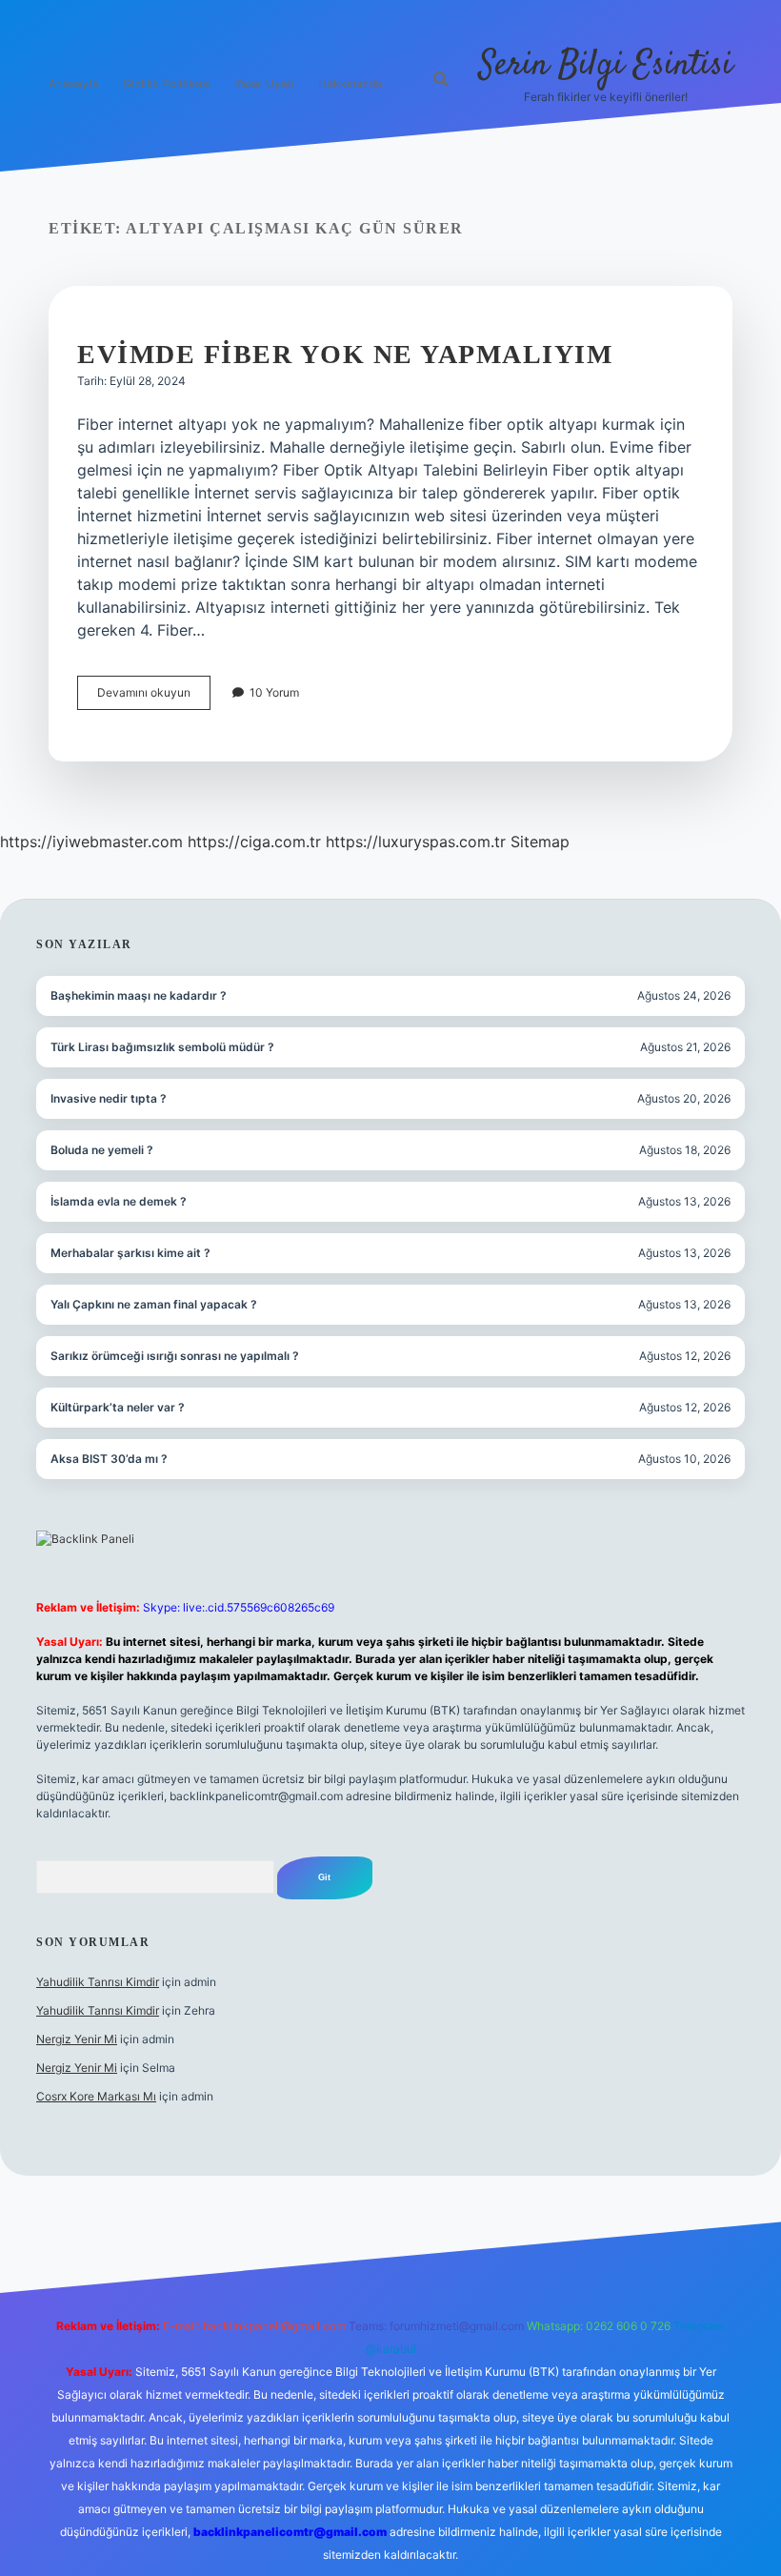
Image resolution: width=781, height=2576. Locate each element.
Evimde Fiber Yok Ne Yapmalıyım (345, 354)
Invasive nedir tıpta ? (109, 1098)
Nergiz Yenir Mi (77, 2039)
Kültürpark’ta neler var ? (118, 1407)
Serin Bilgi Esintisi (606, 65)
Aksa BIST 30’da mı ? (109, 1459)
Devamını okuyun (154, 697)
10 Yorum (274, 692)
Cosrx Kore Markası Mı (96, 2096)
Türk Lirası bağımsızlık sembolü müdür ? (162, 1047)
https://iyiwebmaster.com (91, 842)
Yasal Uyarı (264, 83)
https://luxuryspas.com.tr (416, 842)
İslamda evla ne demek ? (119, 1201)
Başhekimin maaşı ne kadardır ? (139, 995)
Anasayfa (74, 83)
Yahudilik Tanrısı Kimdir (98, 1982)
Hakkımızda (350, 83)
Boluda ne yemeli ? (102, 1150)
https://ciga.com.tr (254, 842)
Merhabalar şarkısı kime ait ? (130, 1253)
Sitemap (540, 842)
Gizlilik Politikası (167, 83)
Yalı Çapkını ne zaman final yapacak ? (154, 1304)
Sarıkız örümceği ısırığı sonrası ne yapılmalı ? (175, 1356)
